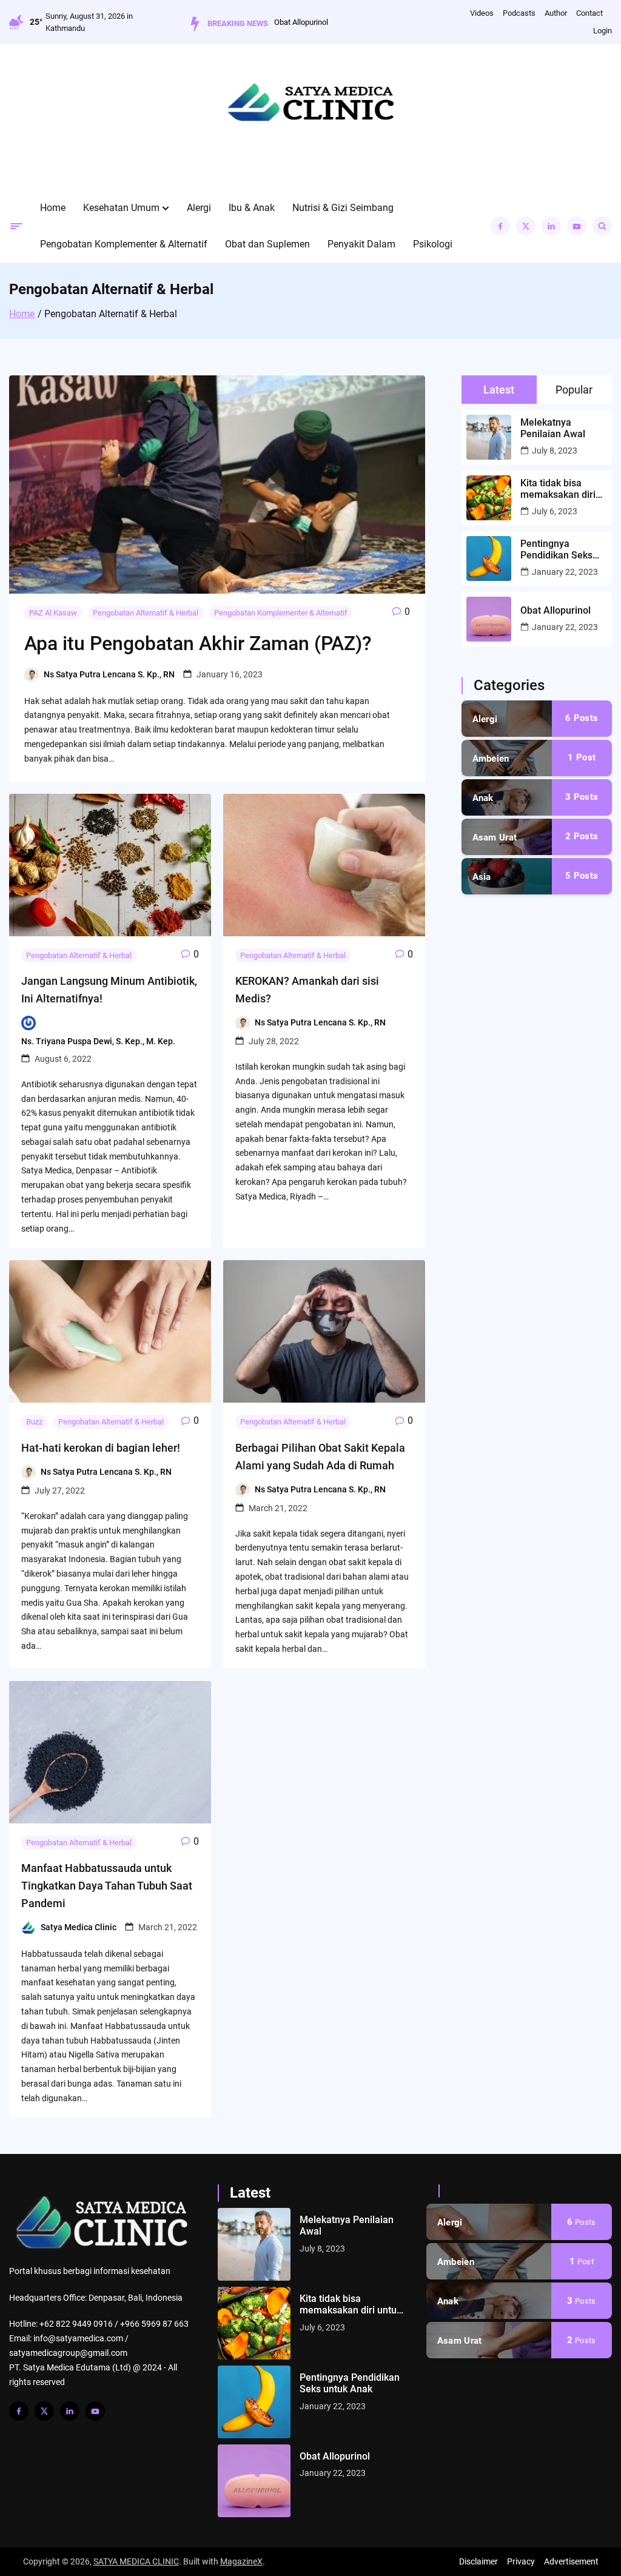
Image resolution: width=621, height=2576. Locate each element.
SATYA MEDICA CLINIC (136, 2561)
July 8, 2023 (555, 451)
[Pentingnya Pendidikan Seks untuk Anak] (254, 2402)
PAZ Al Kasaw (53, 613)
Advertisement (571, 2561)
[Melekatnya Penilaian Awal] (254, 2244)
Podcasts (519, 13)
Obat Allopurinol (556, 610)
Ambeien (491, 759)
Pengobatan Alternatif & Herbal (146, 613)
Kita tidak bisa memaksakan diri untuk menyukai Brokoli (558, 489)
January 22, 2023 (565, 572)
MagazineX (241, 2561)
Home (53, 208)
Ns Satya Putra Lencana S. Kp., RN (109, 674)
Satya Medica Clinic (79, 1927)
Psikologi (433, 244)
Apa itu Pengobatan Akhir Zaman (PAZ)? (198, 643)
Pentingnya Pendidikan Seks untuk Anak (556, 549)
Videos (482, 13)
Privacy (521, 2561)
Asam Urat (495, 837)
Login (603, 31)
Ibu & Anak (252, 208)
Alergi (199, 208)
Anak (483, 798)
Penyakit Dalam (361, 244)
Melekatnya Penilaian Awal (304, 22)
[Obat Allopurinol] (254, 2481)
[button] (166, 208)
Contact (589, 13)
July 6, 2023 (555, 511)
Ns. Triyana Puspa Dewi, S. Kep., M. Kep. (98, 1041)
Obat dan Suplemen (267, 244)
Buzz (34, 1422)
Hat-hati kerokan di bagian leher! (101, 1448)
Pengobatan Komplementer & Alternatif (124, 244)
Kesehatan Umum (121, 208)
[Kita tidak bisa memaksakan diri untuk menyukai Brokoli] (254, 2323)
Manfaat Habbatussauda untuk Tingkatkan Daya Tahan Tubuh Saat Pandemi (107, 1886)
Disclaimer (478, 2561)
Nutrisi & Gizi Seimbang (343, 208)
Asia (482, 877)
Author (556, 13)
